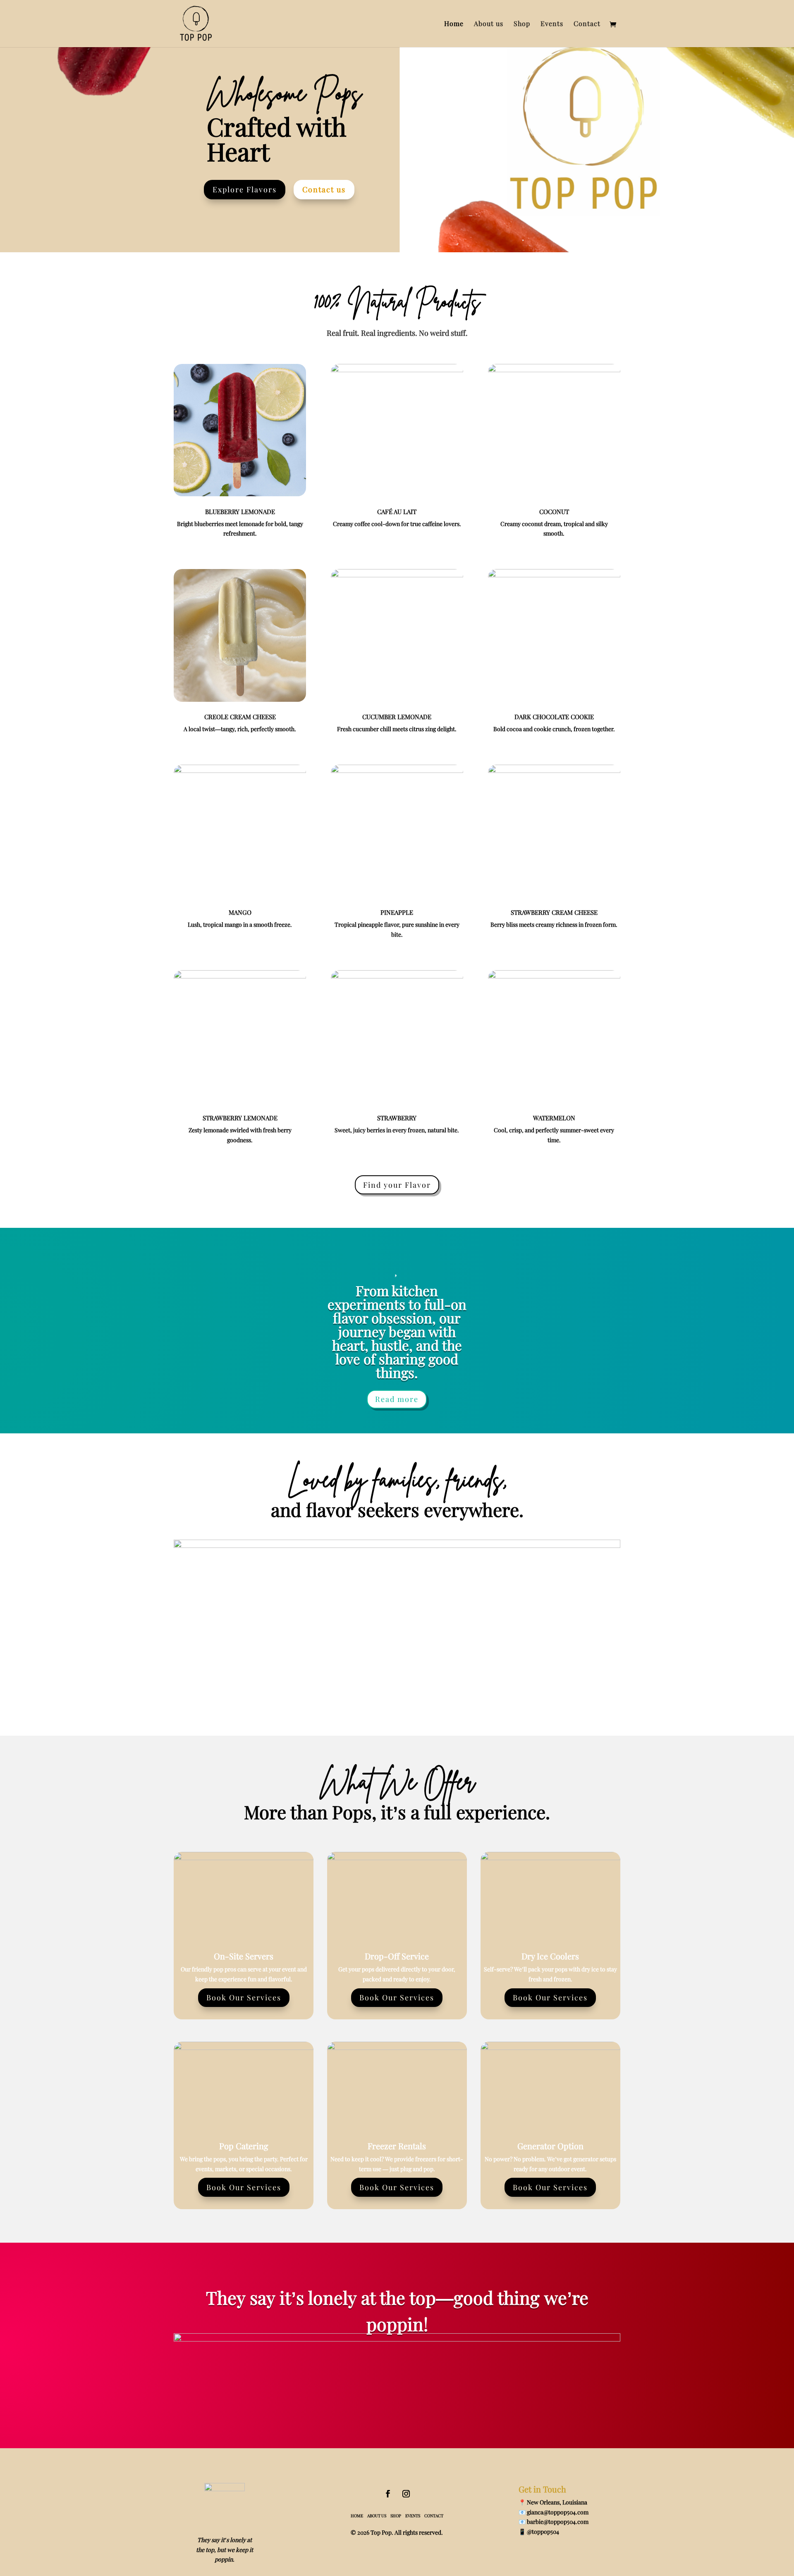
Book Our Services (244, 1997)
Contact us (324, 189)
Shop (522, 24)
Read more (397, 1399)
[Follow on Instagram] (406, 2494)
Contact (587, 24)
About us (489, 24)
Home (454, 24)
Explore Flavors (245, 189)
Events (552, 24)
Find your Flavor (397, 1185)
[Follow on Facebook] (388, 2494)
